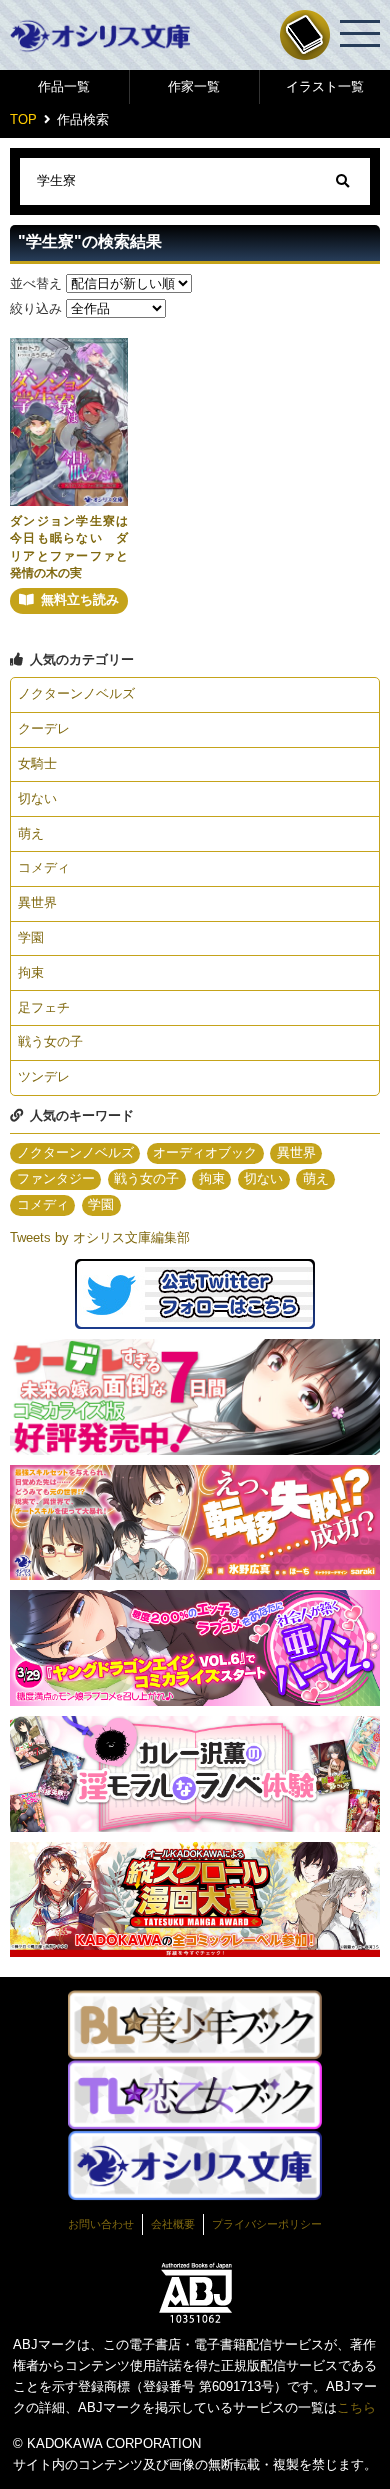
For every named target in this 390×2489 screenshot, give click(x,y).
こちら (356, 2407)
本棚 (305, 35)
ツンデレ (44, 1076)
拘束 (31, 972)
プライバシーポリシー (267, 2224)
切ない (37, 798)
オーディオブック (205, 1152)
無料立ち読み (80, 599)
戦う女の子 (50, 1041)
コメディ (44, 867)
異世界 (37, 902)
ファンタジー (56, 1178)
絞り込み (36, 308)
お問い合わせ (101, 2224)
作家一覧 (194, 86)
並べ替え (36, 283)
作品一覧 (64, 86)
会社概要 (173, 2224)
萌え (31, 833)
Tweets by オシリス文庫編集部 (100, 1237)
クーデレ (44, 728)
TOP (23, 119)
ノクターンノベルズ (76, 693)
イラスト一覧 (325, 86)
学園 (31, 937)
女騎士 (37, 763)
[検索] (342, 181)
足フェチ (44, 1007)
